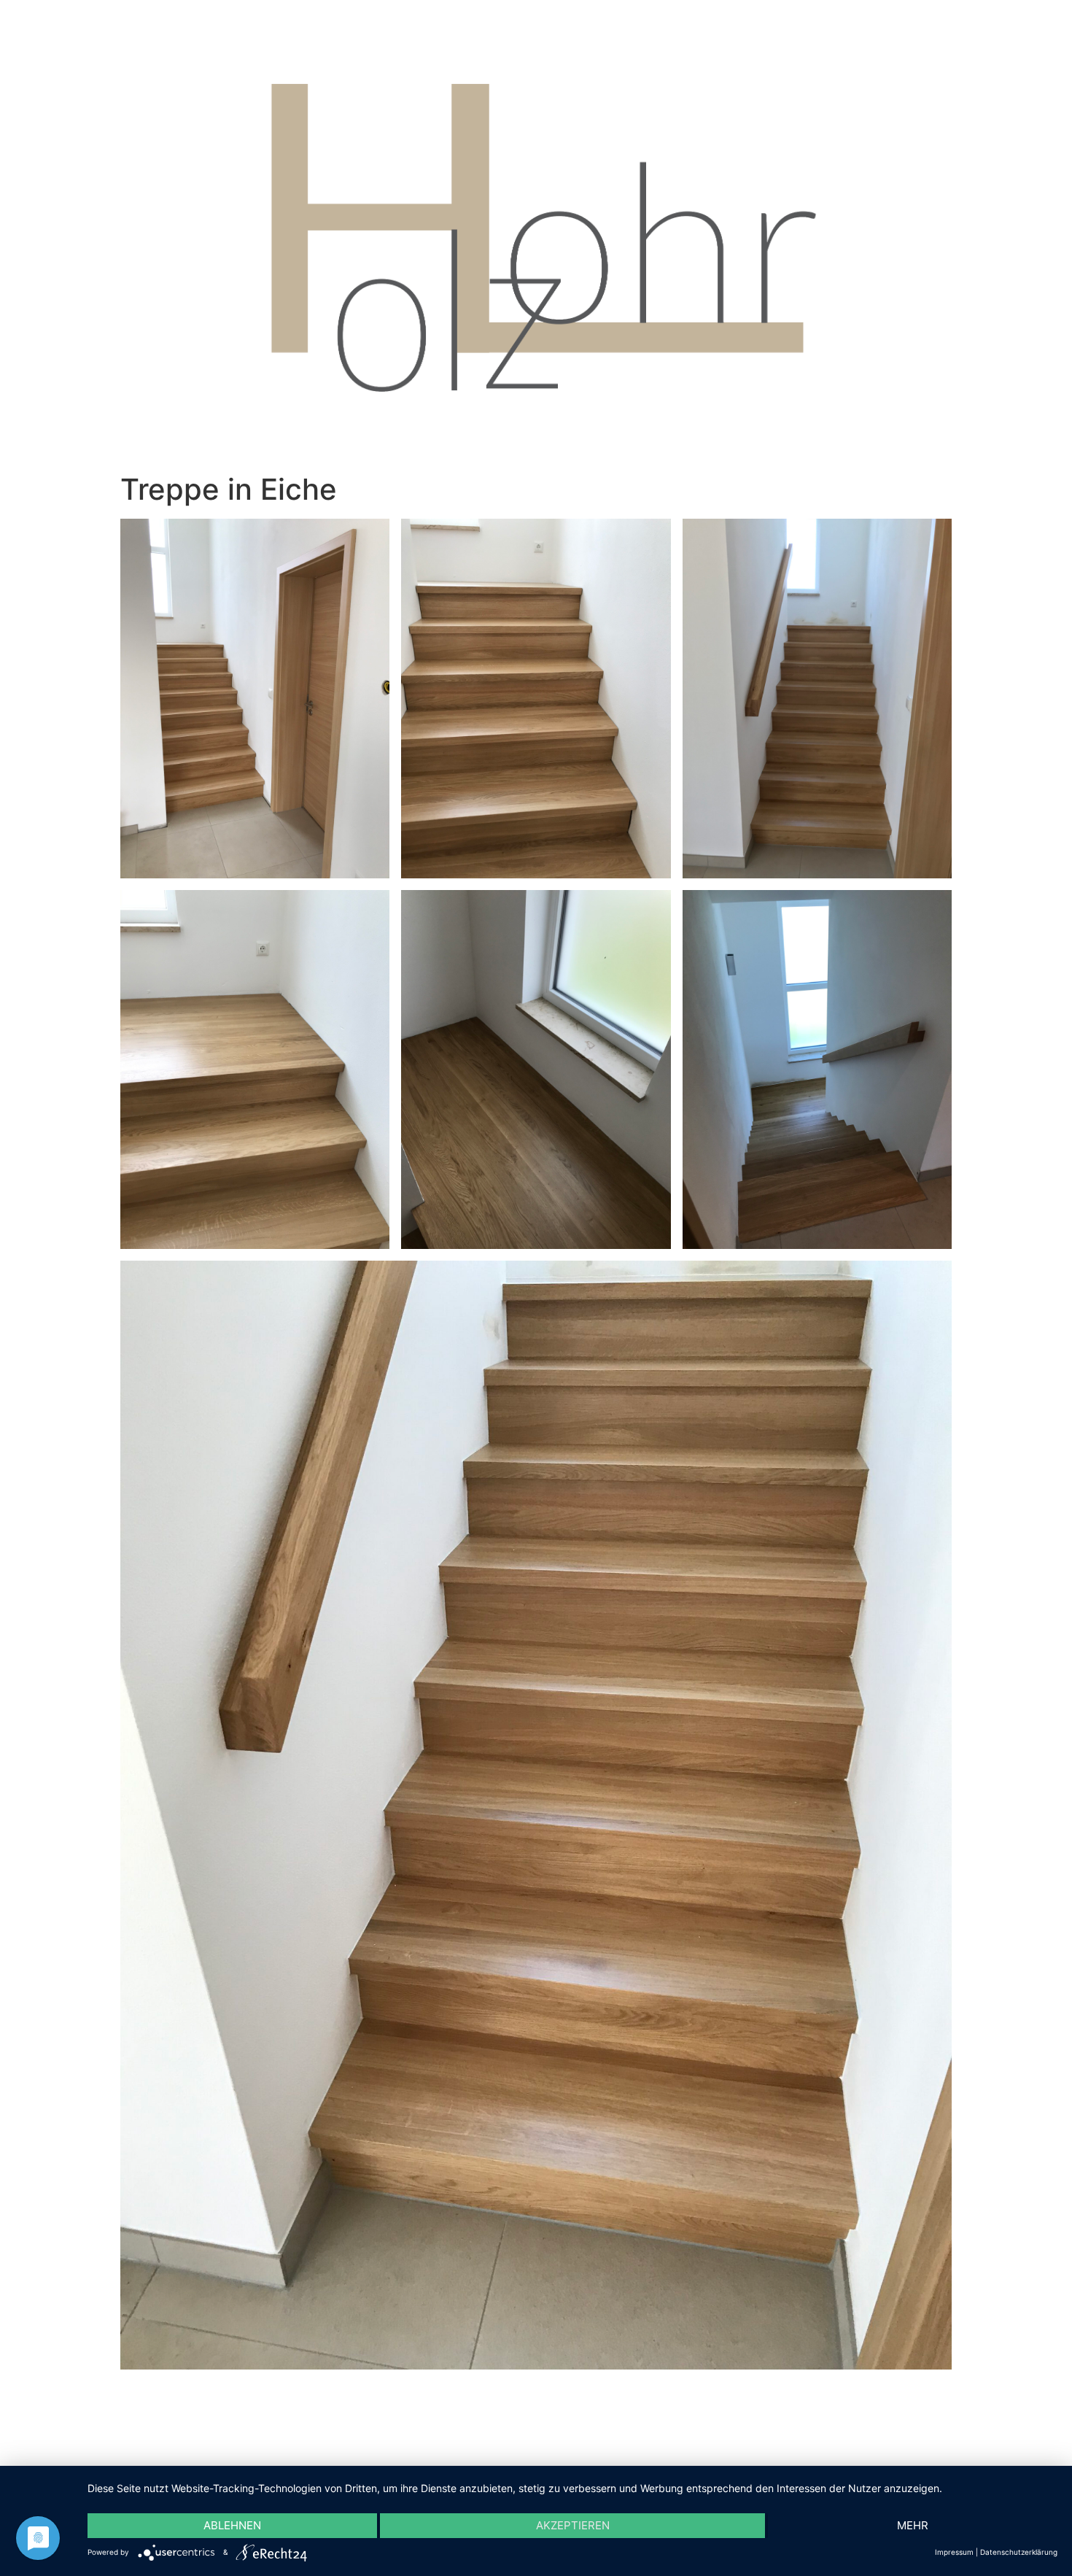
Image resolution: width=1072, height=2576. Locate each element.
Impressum (954, 2552)
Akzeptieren (573, 2525)
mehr (913, 2525)
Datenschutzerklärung (1019, 2552)
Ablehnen (232, 2525)
